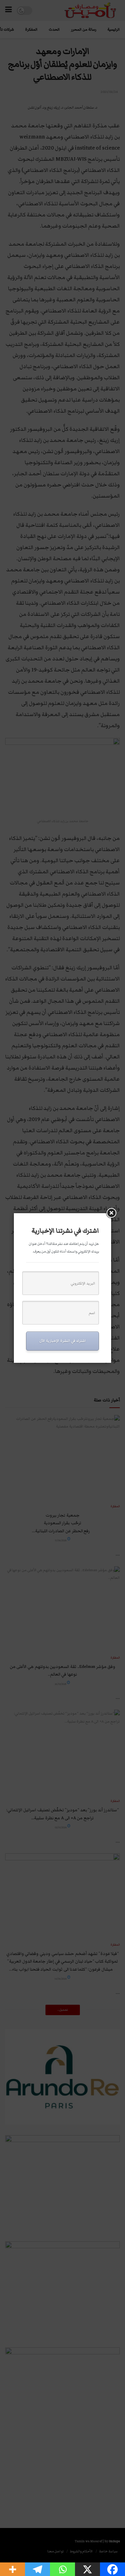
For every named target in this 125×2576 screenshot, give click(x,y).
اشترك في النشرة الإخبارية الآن (62, 1341)
